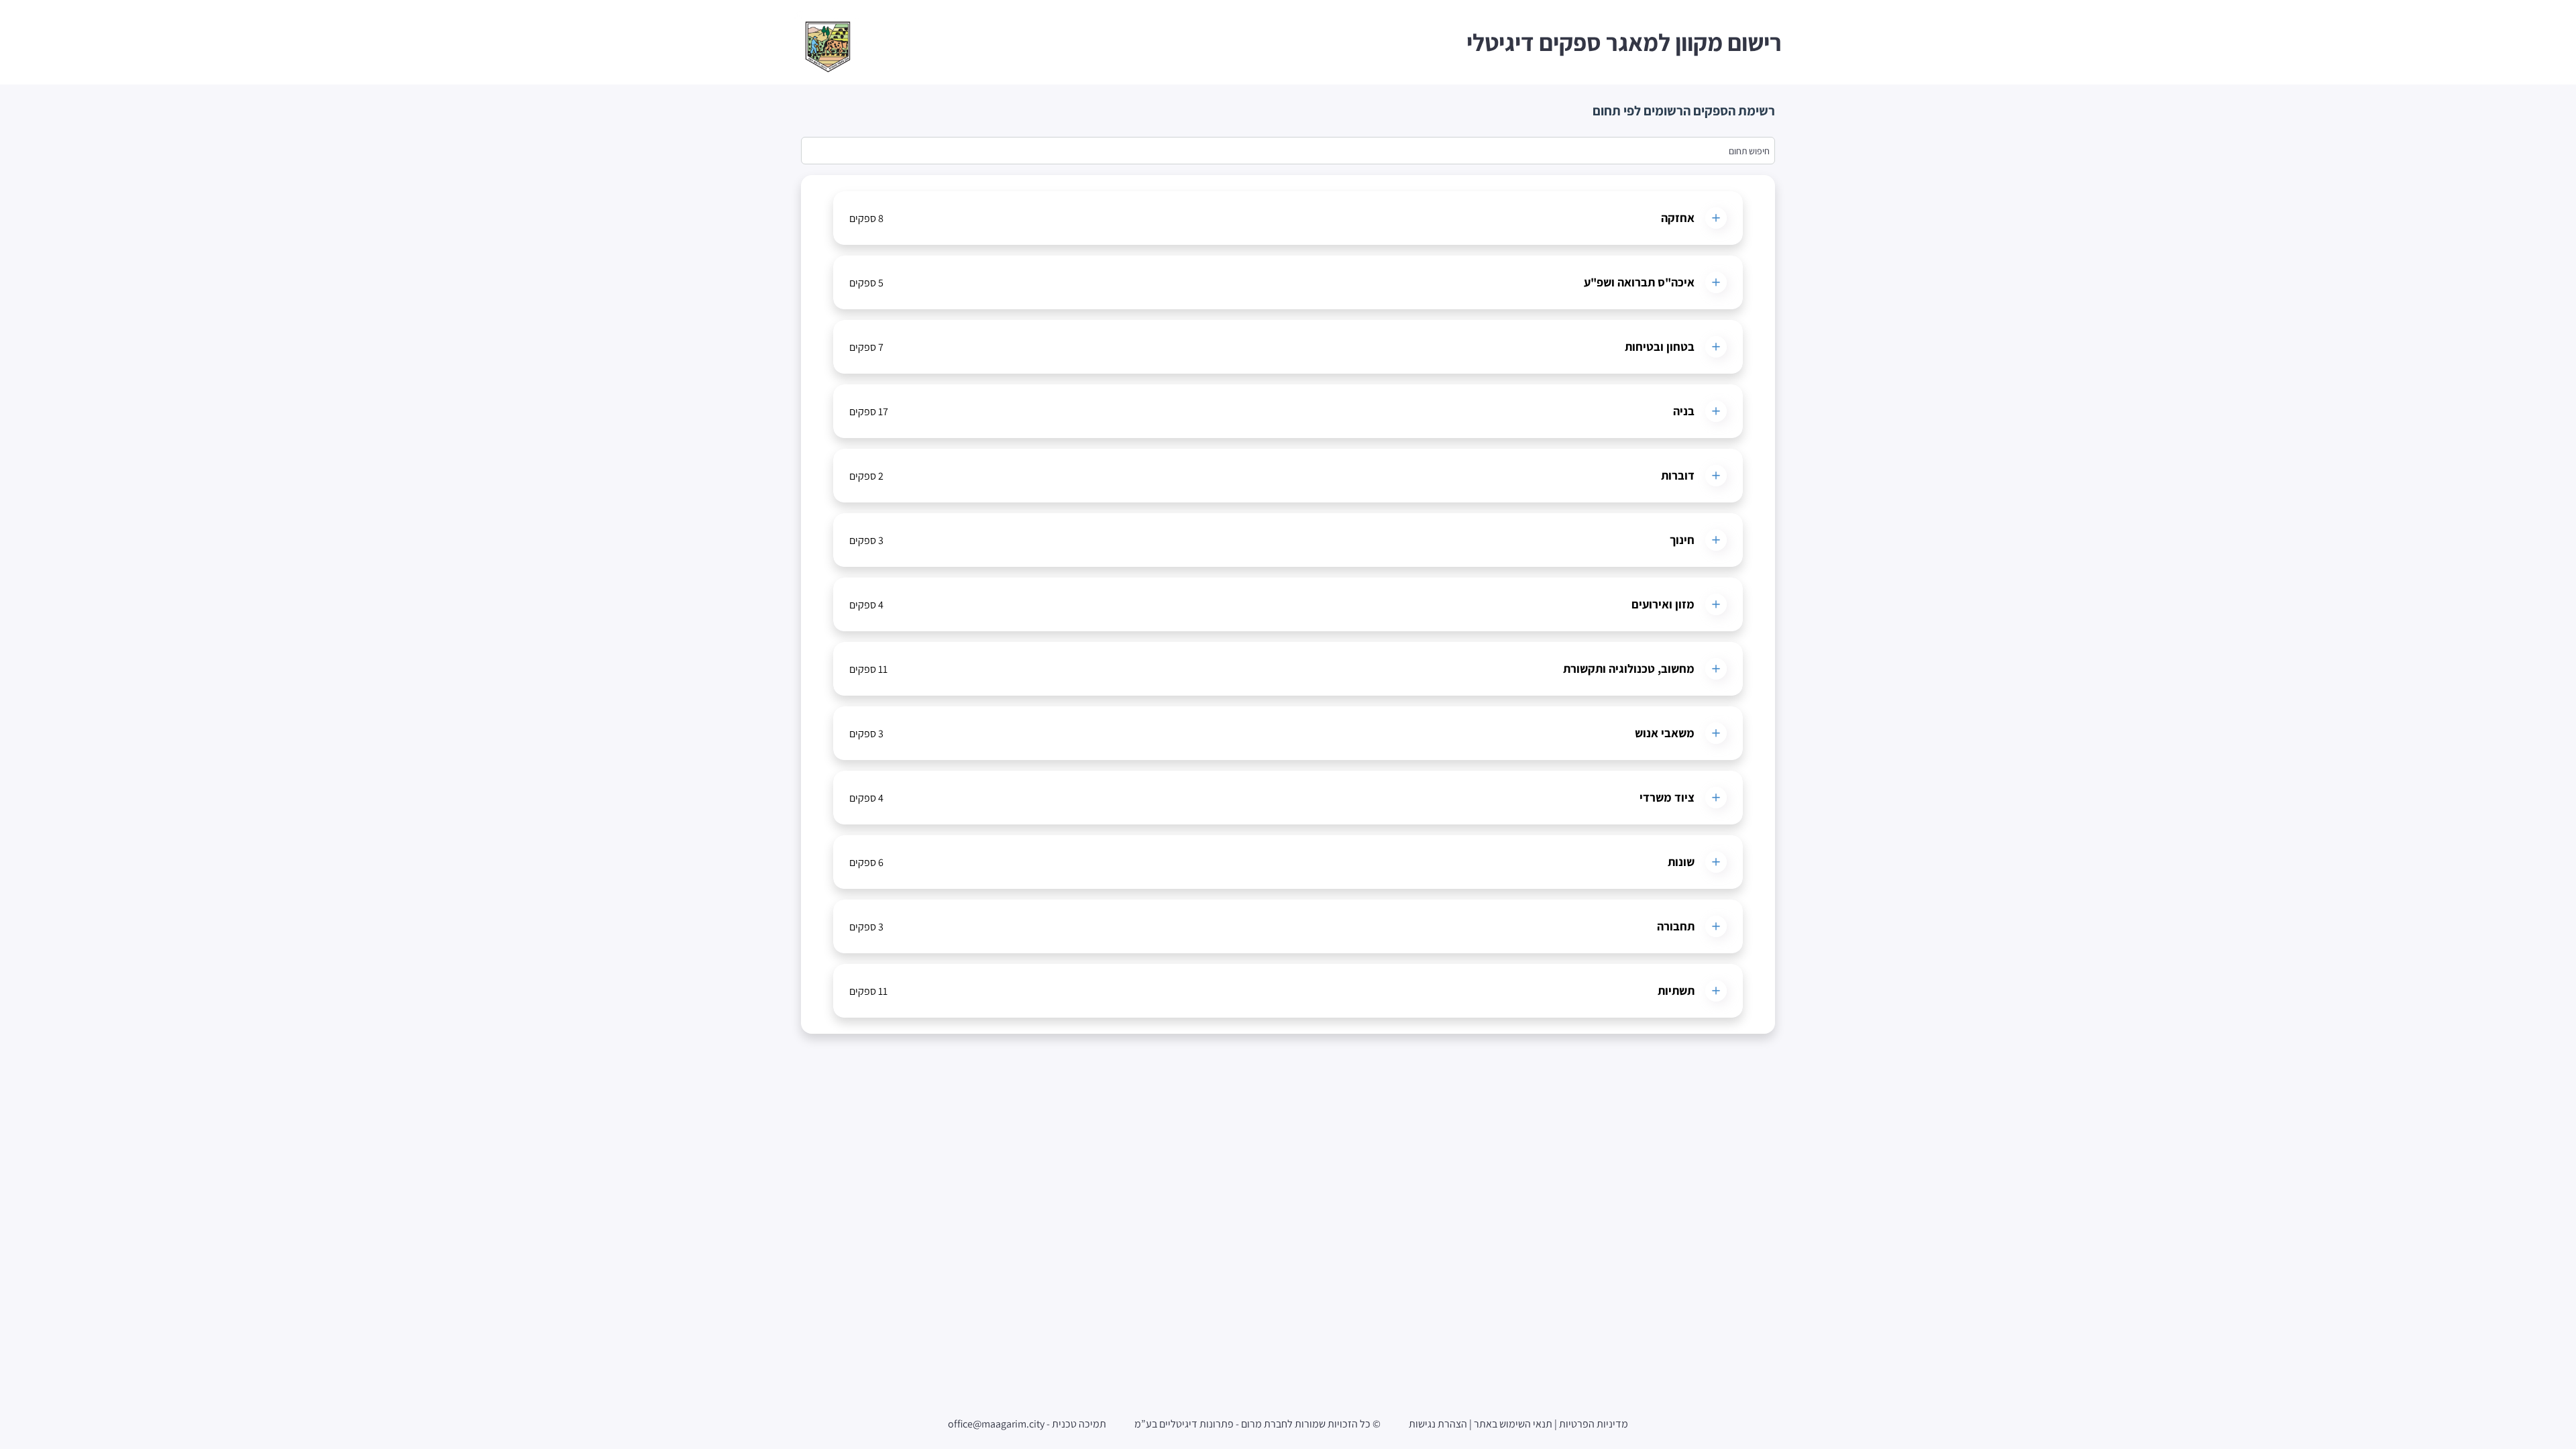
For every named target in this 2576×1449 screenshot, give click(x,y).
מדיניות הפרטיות (1594, 1424)
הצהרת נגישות (1438, 1424)
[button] (1288, 218)
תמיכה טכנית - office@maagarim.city (1027, 1424)
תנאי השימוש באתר (1513, 1424)
